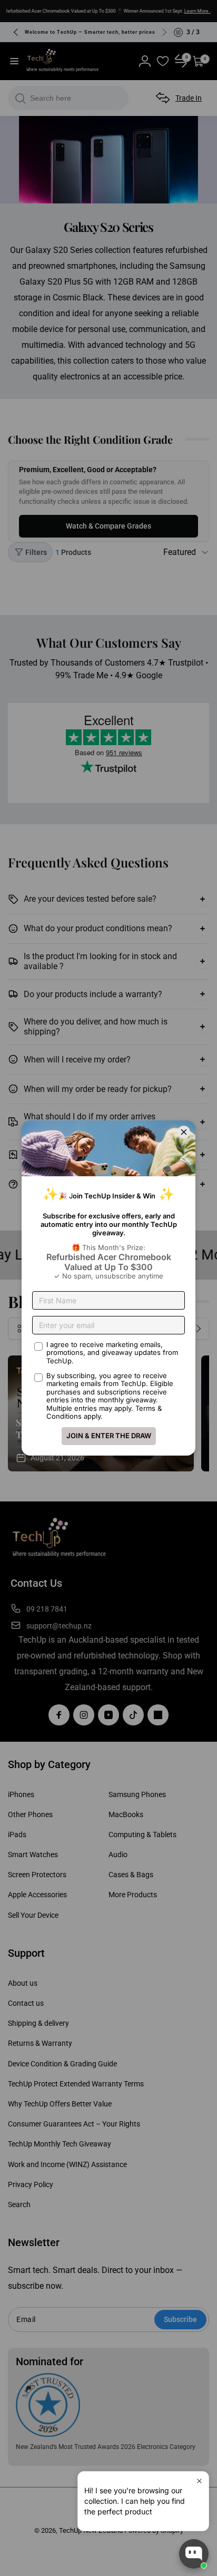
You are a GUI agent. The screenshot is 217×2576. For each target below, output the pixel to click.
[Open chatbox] (194, 2554)
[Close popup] (199, 2481)
